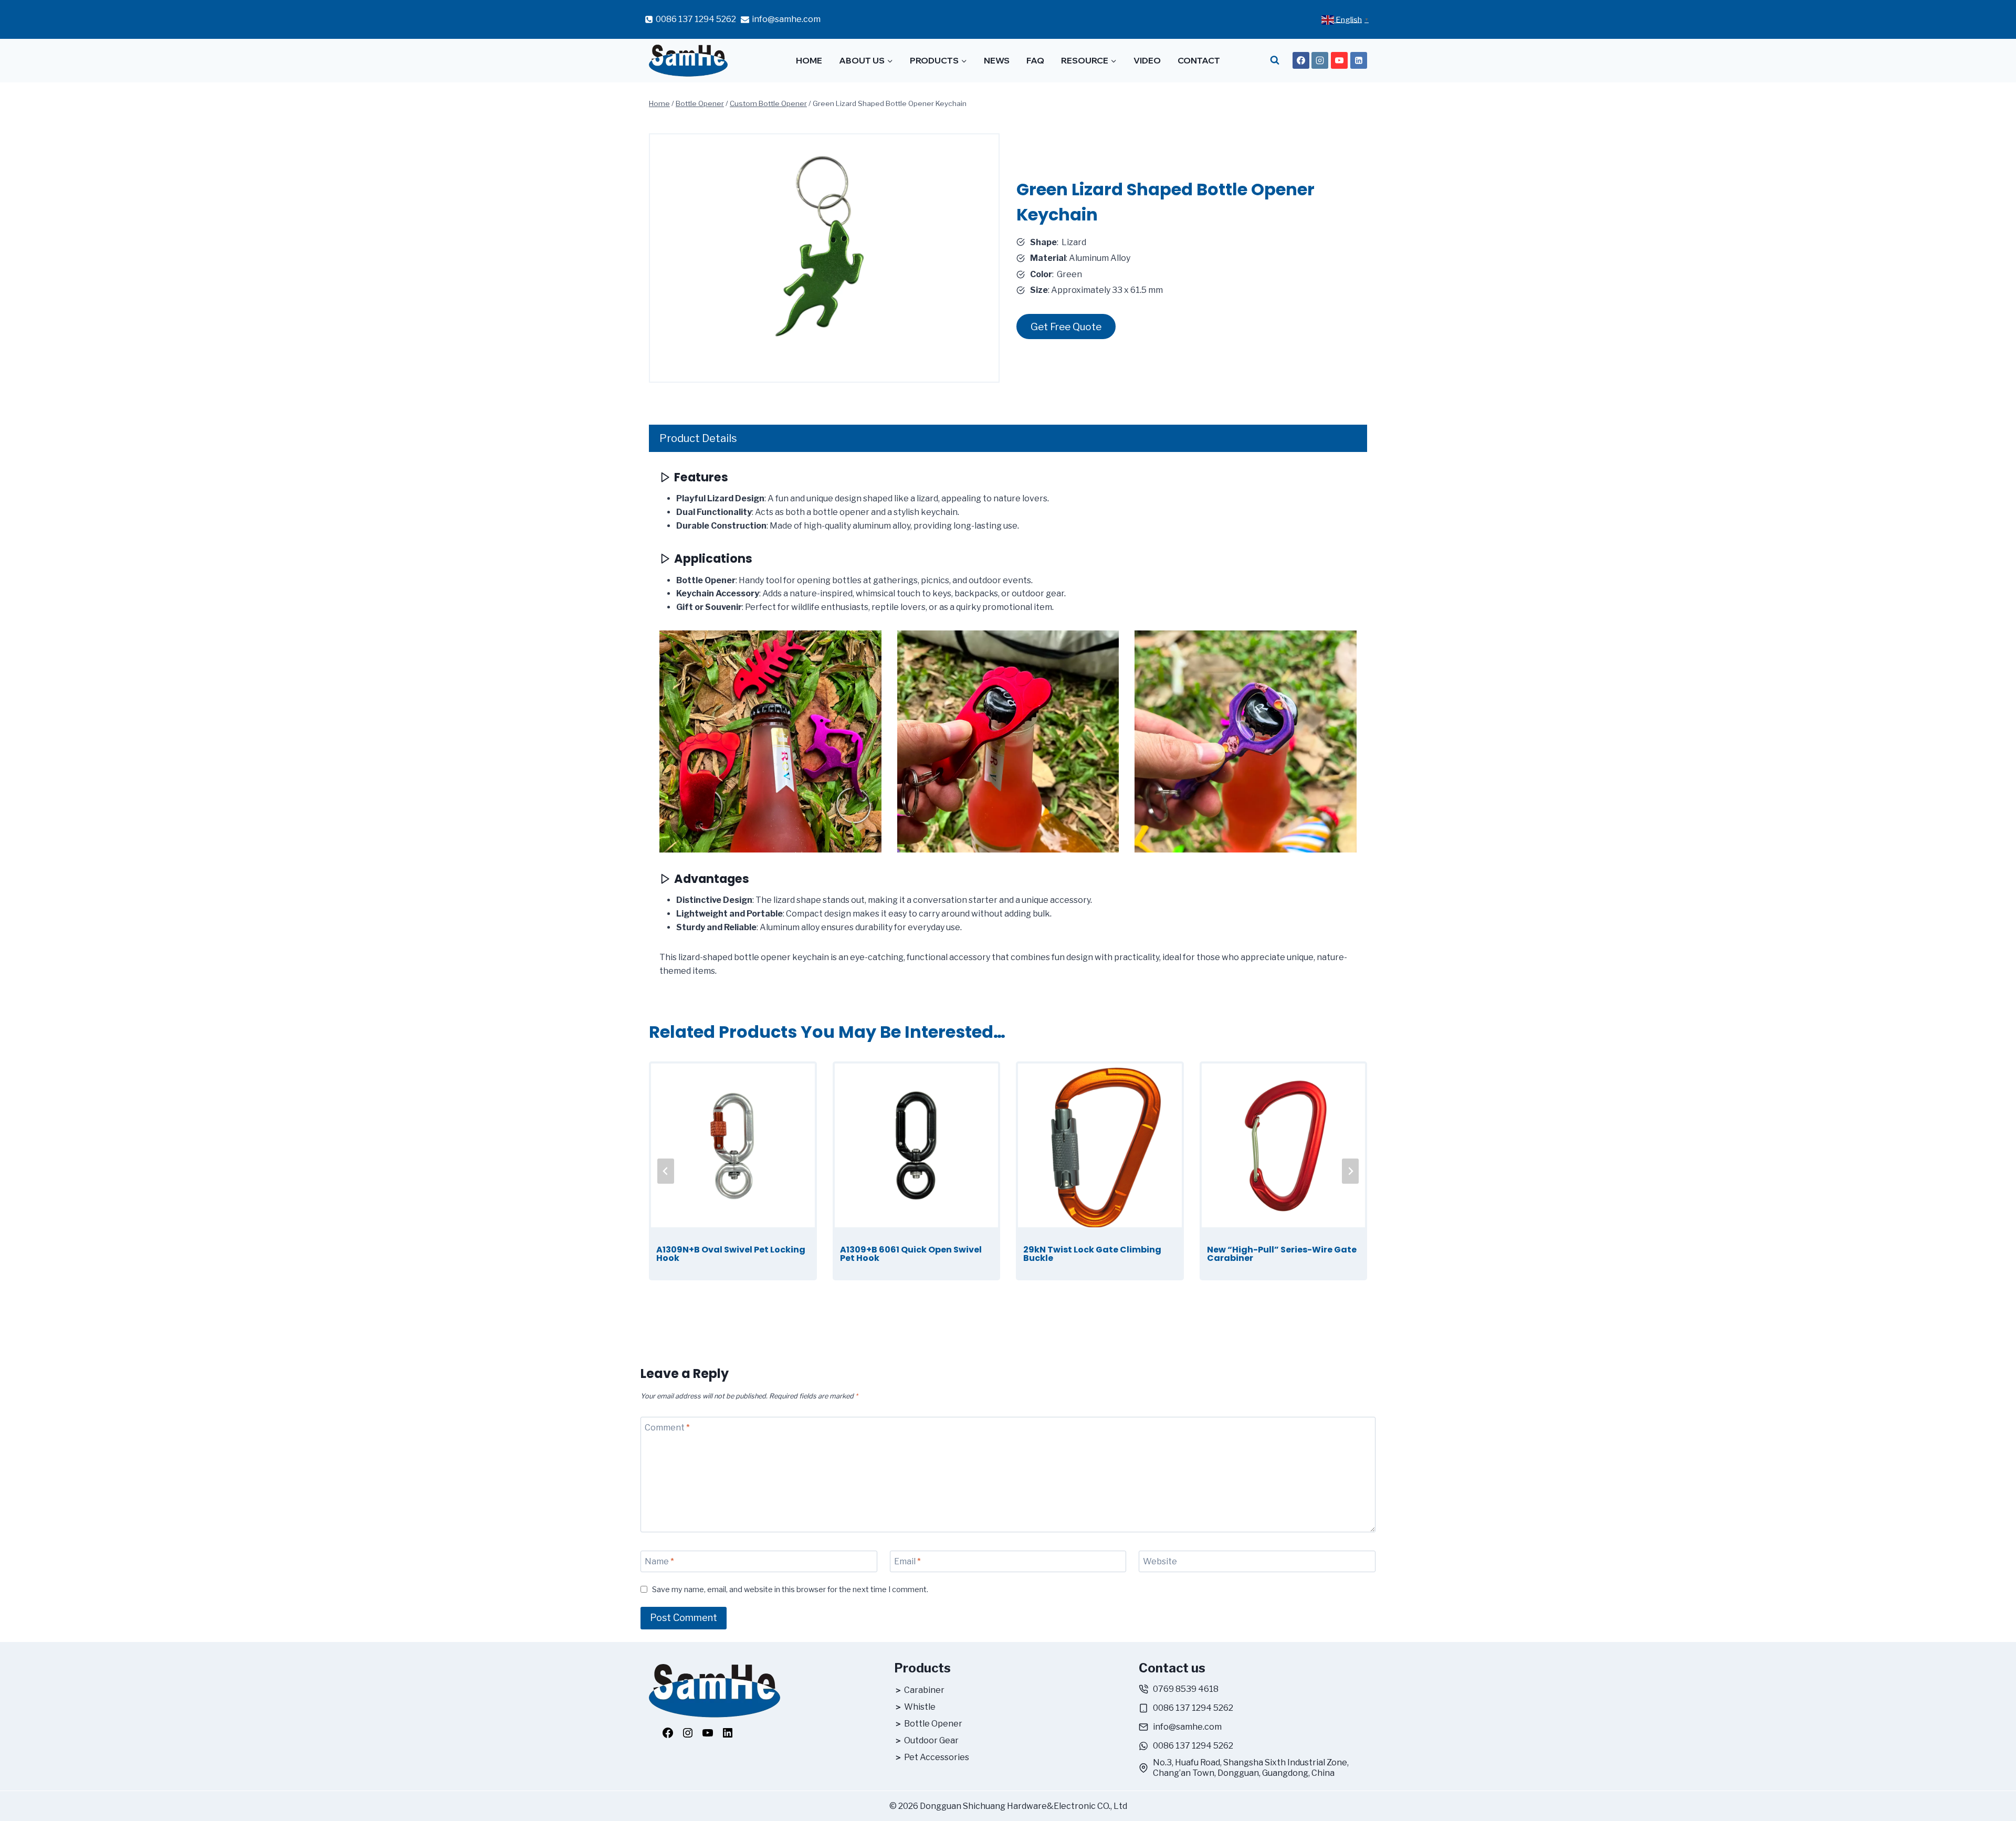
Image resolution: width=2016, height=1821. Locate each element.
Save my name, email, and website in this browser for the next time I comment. (790, 1590)
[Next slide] (1350, 1171)
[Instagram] (1320, 60)
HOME (809, 60)
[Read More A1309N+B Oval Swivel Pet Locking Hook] (733, 1145)
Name (659, 1561)
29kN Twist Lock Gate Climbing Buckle (1092, 1254)
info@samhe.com (1187, 1727)
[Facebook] (1301, 60)
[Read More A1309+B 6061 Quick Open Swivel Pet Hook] (917, 1145)
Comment (667, 1428)
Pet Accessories (937, 1757)
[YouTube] (1339, 60)
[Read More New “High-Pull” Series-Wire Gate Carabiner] (1284, 1145)
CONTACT (1199, 60)
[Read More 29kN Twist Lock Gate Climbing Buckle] (1100, 1145)
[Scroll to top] (1998, 1797)
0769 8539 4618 (1186, 1689)
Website (1160, 1561)
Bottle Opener (933, 1724)
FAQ (1035, 60)
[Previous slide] (666, 1171)
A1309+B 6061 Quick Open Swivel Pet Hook (911, 1254)
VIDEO (1147, 60)
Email (907, 1561)
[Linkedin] (1359, 60)
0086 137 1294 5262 (1193, 1708)
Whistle (920, 1707)
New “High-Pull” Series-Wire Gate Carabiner (1282, 1254)
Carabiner (924, 1690)
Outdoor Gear (931, 1740)
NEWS (997, 60)
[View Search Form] (1275, 61)
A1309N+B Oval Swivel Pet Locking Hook (731, 1254)
